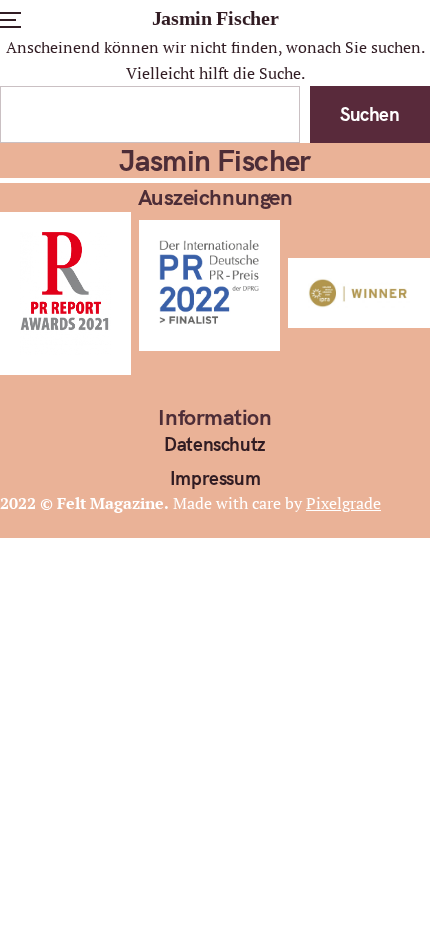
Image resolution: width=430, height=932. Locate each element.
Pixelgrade (343, 503)
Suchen (370, 114)
